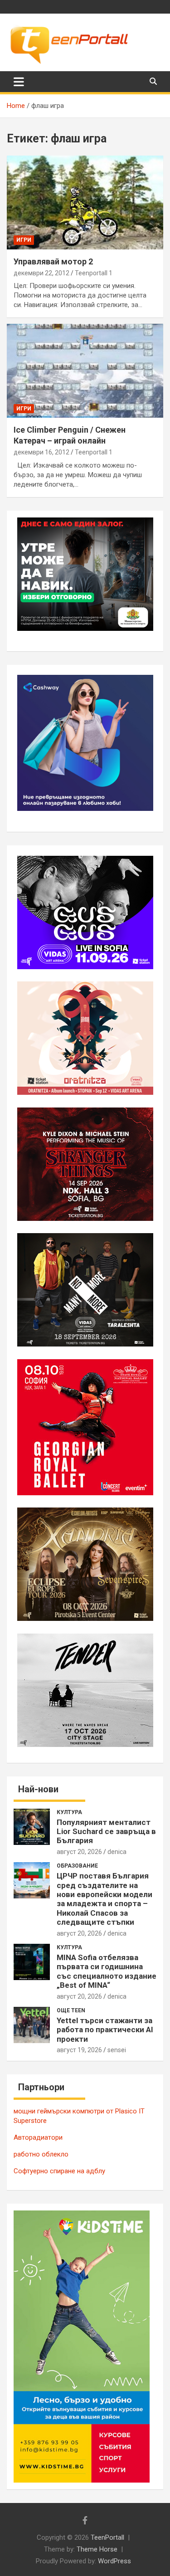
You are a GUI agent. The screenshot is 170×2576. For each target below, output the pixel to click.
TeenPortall (107, 2537)
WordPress (114, 2561)
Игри (24, 240)
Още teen (71, 2010)
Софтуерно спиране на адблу (59, 2171)
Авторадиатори (38, 2137)
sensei (117, 2050)
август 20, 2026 (79, 1852)
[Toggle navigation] (19, 82)
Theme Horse (97, 2549)
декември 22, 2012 (41, 273)
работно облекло (41, 2154)
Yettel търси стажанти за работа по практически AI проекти (105, 2030)
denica (117, 1852)
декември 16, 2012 (41, 452)
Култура (69, 1812)
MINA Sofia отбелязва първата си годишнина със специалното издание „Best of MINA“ (107, 1971)
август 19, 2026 (79, 2050)
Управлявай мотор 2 (53, 261)
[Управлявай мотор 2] (85, 202)
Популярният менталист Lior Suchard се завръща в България (106, 1832)
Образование (77, 1866)
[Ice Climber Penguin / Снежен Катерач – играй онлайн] (85, 371)
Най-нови (38, 1789)
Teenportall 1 (94, 273)
